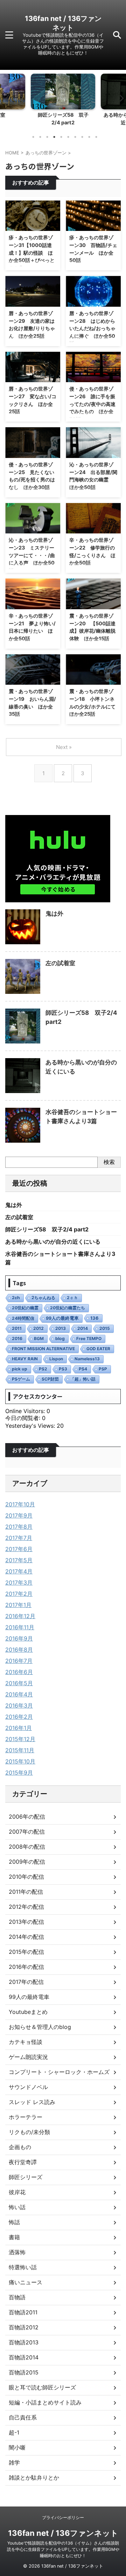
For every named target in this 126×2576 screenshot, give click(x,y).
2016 (17, 1338)
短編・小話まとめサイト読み (45, 2402)
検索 (109, 1162)
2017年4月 (19, 1571)
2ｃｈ (72, 1298)
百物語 (17, 2297)
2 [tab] (40, 137)
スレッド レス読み (32, 2102)
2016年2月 (19, 1717)
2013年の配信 (26, 1922)
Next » (64, 747)
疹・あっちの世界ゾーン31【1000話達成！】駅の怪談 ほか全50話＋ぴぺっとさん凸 (32, 252)
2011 (17, 1328)
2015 (105, 1328)
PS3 (63, 1369)
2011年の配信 (26, 1892)
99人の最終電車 (62, 1318)
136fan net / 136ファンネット (63, 2533)
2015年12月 (20, 1739)
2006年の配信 (27, 1817)
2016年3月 (19, 1705)
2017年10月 (20, 1504)
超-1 (14, 2432)
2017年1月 (18, 1605)
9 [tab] (89, 137)
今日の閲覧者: (24, 1418)
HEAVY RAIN (25, 1359)
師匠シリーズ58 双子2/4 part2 (47, 1229)
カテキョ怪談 (26, 2042)
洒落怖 (17, 2252)
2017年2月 (19, 1594)
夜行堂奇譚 (23, 2162)
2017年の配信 (26, 1982)
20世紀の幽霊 (25, 1308)
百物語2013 (24, 2342)
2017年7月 (19, 1538)
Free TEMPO (89, 1338)
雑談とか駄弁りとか (34, 2477)
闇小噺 (17, 2447)
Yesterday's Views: (31, 1426)
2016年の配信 (26, 1967)
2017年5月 (19, 1560)
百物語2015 (24, 2372)
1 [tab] (33, 137)
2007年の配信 (27, 1832)
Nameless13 (87, 1359)
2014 (83, 1328)
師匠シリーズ (26, 2177)
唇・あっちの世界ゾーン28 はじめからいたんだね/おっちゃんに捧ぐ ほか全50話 (92, 328)
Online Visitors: (26, 1411)
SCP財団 (50, 1379)
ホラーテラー (26, 2117)
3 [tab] (47, 137)
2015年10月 (20, 1761)
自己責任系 (23, 2417)
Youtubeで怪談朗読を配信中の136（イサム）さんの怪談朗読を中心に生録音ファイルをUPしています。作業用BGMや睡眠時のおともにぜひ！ (63, 2549)
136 (94, 1318)
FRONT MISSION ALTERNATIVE (43, 1349)
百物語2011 (23, 2312)
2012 (38, 1328)
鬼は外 (54, 914)
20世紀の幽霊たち (68, 1308)
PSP (103, 1369)
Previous (6, 98)
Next (120, 98)
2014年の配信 (26, 1937)
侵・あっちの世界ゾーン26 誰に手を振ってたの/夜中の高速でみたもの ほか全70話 (92, 404)
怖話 (14, 2222)
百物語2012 (24, 2327)
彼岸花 (17, 2192)
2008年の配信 (27, 1847)
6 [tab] (68, 137)
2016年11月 (20, 1627)
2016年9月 (19, 1638)
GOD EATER (98, 1349)
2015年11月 (20, 1750)
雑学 (14, 2462)
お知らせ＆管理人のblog (40, 2027)
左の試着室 (60, 963)
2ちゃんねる (43, 1298)
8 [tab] (82, 137)
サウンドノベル (28, 2087)
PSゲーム (21, 1379)
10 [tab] (96, 137)
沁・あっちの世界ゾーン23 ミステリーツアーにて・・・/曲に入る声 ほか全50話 (32, 555)
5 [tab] (61, 137)
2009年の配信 (27, 1862)
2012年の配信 (26, 1907)
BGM (39, 1338)
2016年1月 (19, 1728)
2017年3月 (19, 1582)
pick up (20, 1369)
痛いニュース (26, 2282)
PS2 (43, 1369)
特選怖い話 (23, 2267)
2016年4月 (19, 1694)
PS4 (83, 1369)
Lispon (56, 1359)
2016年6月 (19, 1672)
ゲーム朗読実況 (28, 2057)
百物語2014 (24, 2357)
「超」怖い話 (83, 1379)
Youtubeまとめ (28, 2012)
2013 (61, 1328)
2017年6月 (19, 1549)
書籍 (14, 2237)
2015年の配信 (26, 1952)
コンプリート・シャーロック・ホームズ (59, 2072)
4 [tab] (54, 137)
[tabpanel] (63, 101)
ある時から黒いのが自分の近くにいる (53, 1242)
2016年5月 (19, 1683)
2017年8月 (19, 1527)
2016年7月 (19, 1661)
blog (60, 1338)
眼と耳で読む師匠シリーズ (42, 2387)
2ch (16, 1298)
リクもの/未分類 (29, 2132)
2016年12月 (20, 1616)
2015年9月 (19, 1773)
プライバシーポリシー (63, 2517)
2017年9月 (19, 1515)
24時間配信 (23, 1318)
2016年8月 (19, 1650)
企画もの (20, 2147)
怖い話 (17, 2207)
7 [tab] (75, 137)
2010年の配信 (26, 1877)
